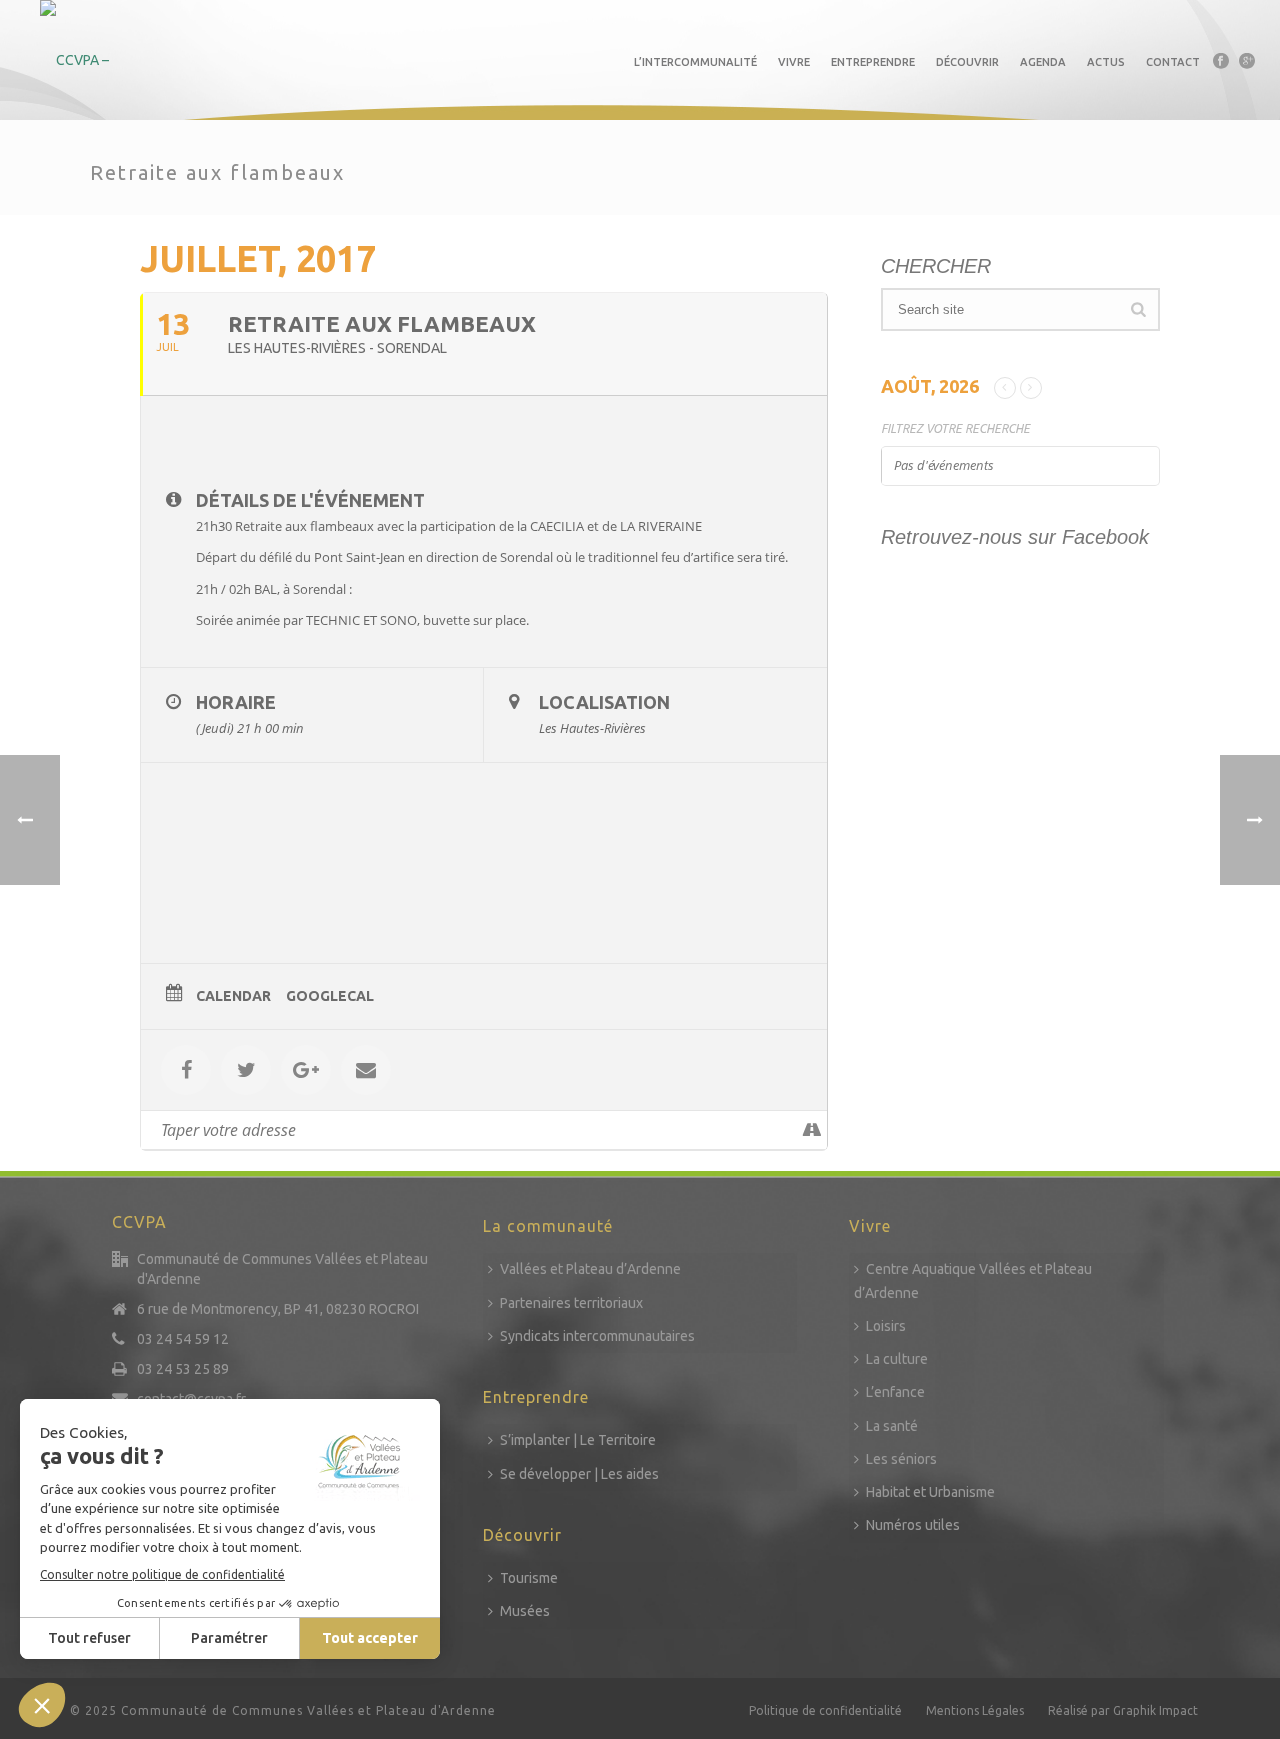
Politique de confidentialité (825, 1710)
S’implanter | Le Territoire (578, 1440)
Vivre (794, 62)
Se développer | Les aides (579, 1474)
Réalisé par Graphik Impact (1123, 1710)
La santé (892, 1426)
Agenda (1043, 62)
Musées (525, 1611)
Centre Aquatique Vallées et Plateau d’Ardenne (973, 1280)
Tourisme (529, 1578)
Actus (1106, 62)
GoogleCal (330, 996)
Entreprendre (873, 62)
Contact (1173, 62)
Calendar (233, 996)
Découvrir (967, 62)
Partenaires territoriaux (571, 1303)
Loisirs (886, 1326)
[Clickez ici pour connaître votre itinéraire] (811, 1130)
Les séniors (901, 1459)
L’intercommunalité (695, 62)
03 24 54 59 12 (183, 1339)
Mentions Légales (975, 1710)
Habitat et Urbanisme (930, 1492)
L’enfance (895, 1392)
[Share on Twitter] (246, 1070)
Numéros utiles (913, 1525)
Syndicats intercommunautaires (597, 1336)
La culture (897, 1359)
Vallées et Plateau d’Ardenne (590, 1269)
